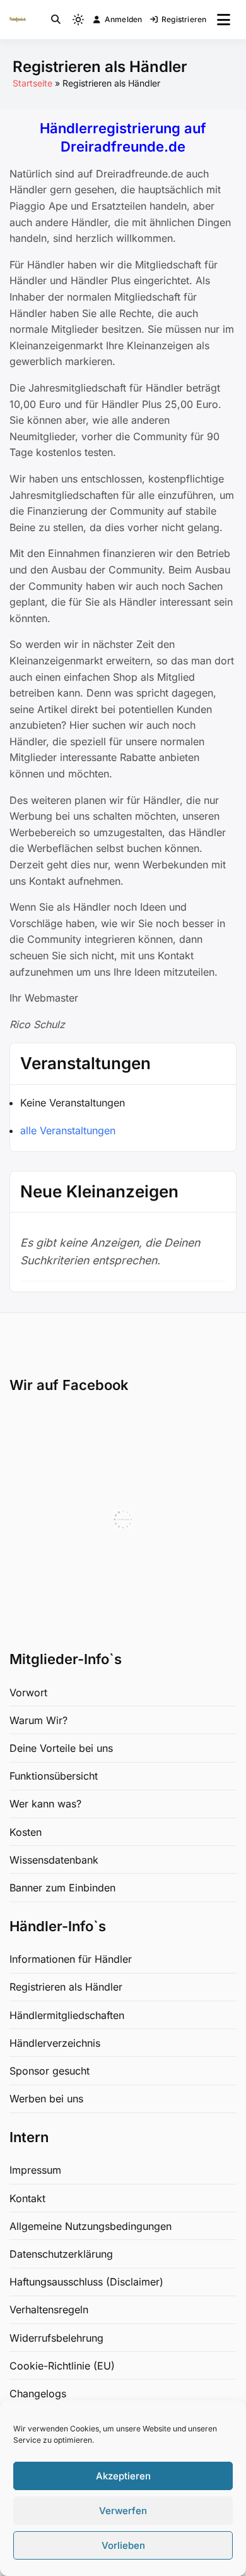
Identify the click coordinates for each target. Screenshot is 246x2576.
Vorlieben (123, 2545)
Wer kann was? (45, 1804)
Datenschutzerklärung (61, 2254)
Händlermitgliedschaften (67, 2015)
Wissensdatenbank (54, 1860)
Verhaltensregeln (49, 2309)
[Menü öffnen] (224, 20)
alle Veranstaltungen (68, 1130)
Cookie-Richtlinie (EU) (62, 2366)
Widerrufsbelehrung (56, 2338)
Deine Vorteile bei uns (61, 1748)
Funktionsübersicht (54, 1776)
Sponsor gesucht (50, 2071)
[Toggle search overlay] (56, 20)
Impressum (35, 2170)
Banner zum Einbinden (62, 1888)
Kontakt (27, 2198)
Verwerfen (123, 2511)
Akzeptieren (123, 2476)
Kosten (26, 1832)
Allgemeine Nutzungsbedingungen (91, 2226)
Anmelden (124, 19)
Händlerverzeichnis (55, 2043)
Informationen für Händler (71, 1959)
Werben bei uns (46, 2099)
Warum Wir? (38, 1720)
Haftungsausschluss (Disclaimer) (86, 2282)
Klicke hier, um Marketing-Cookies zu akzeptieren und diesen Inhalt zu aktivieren (127, 1519)
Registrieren (184, 19)
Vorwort (28, 1692)
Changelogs (38, 2393)
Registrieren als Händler (66, 1987)
